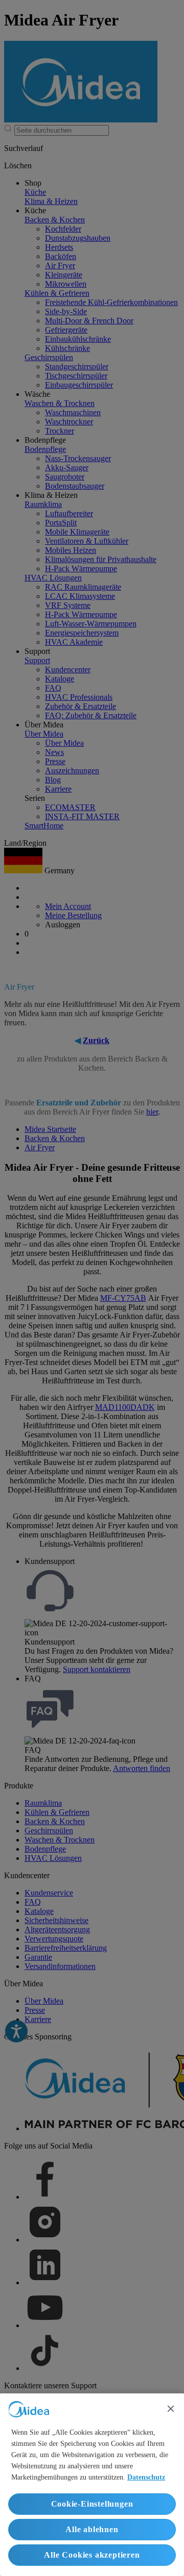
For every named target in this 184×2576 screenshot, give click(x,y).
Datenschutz (146, 2477)
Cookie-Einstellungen (92, 2504)
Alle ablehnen (92, 2529)
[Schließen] (171, 2409)
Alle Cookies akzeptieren (92, 2555)
